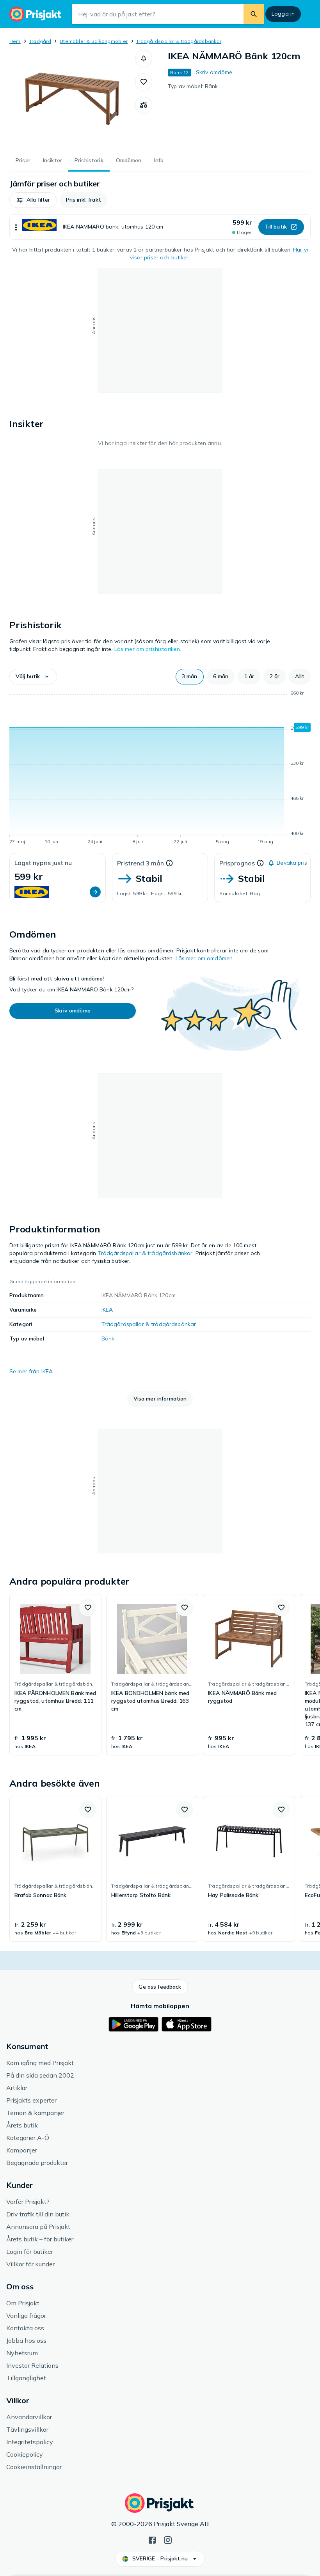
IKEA (107, 1310)
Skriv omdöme (214, 72)
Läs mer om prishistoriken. (148, 649)
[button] (144, 59)
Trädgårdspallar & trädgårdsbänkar (179, 41)
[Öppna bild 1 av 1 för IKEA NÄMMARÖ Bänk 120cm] (72, 99)
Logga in (283, 14)
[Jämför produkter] (144, 105)
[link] (55, 1675)
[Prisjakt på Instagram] (168, 2539)
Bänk (108, 1339)
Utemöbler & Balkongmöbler (94, 41)
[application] (160, 769)
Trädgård (40, 41)
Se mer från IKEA (31, 1371)
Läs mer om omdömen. (205, 958)
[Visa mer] (16, 227)
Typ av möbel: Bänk (193, 86)
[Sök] (254, 14)
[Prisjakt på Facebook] (152, 2539)
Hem (15, 41)
